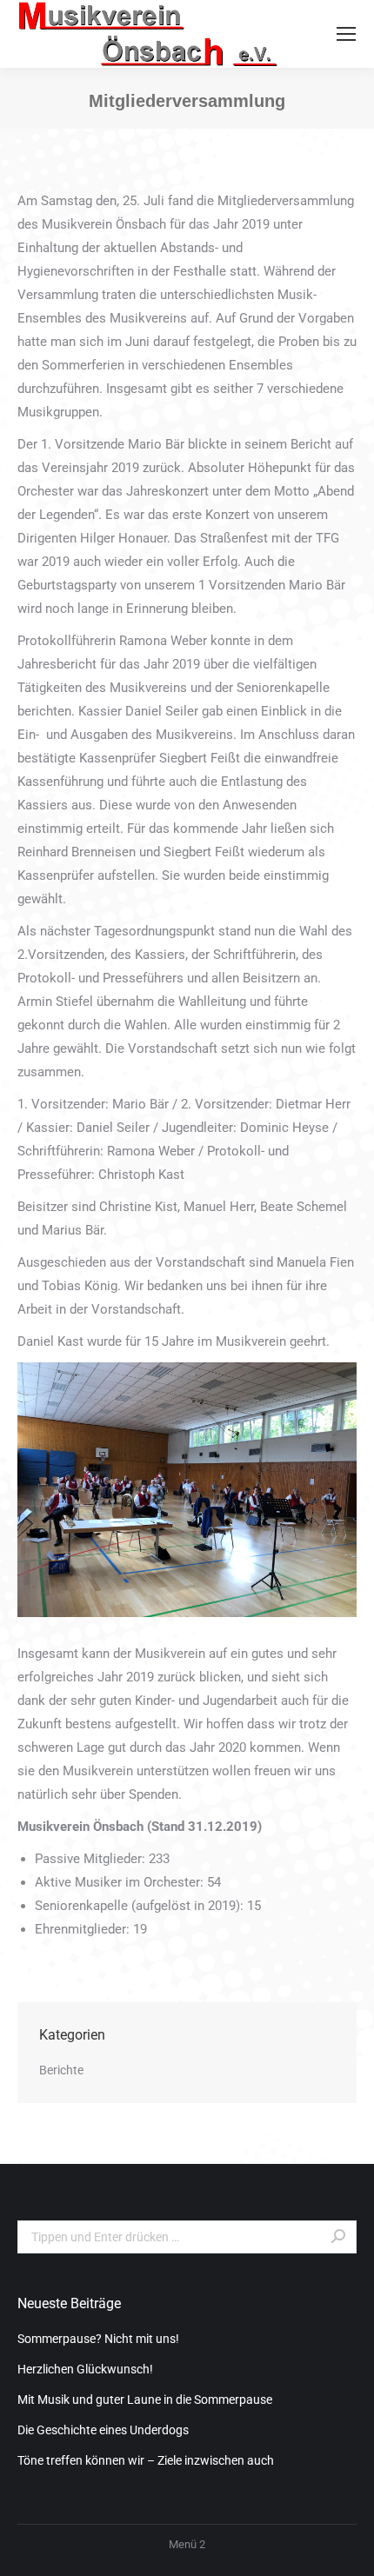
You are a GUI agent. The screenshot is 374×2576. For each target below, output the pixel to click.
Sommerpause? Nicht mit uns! (98, 2339)
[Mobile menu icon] (346, 34)
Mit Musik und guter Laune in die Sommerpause (145, 2400)
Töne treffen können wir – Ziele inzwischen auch (146, 2460)
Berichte (61, 2070)
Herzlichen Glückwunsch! (85, 2369)
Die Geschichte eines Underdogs (103, 2430)
